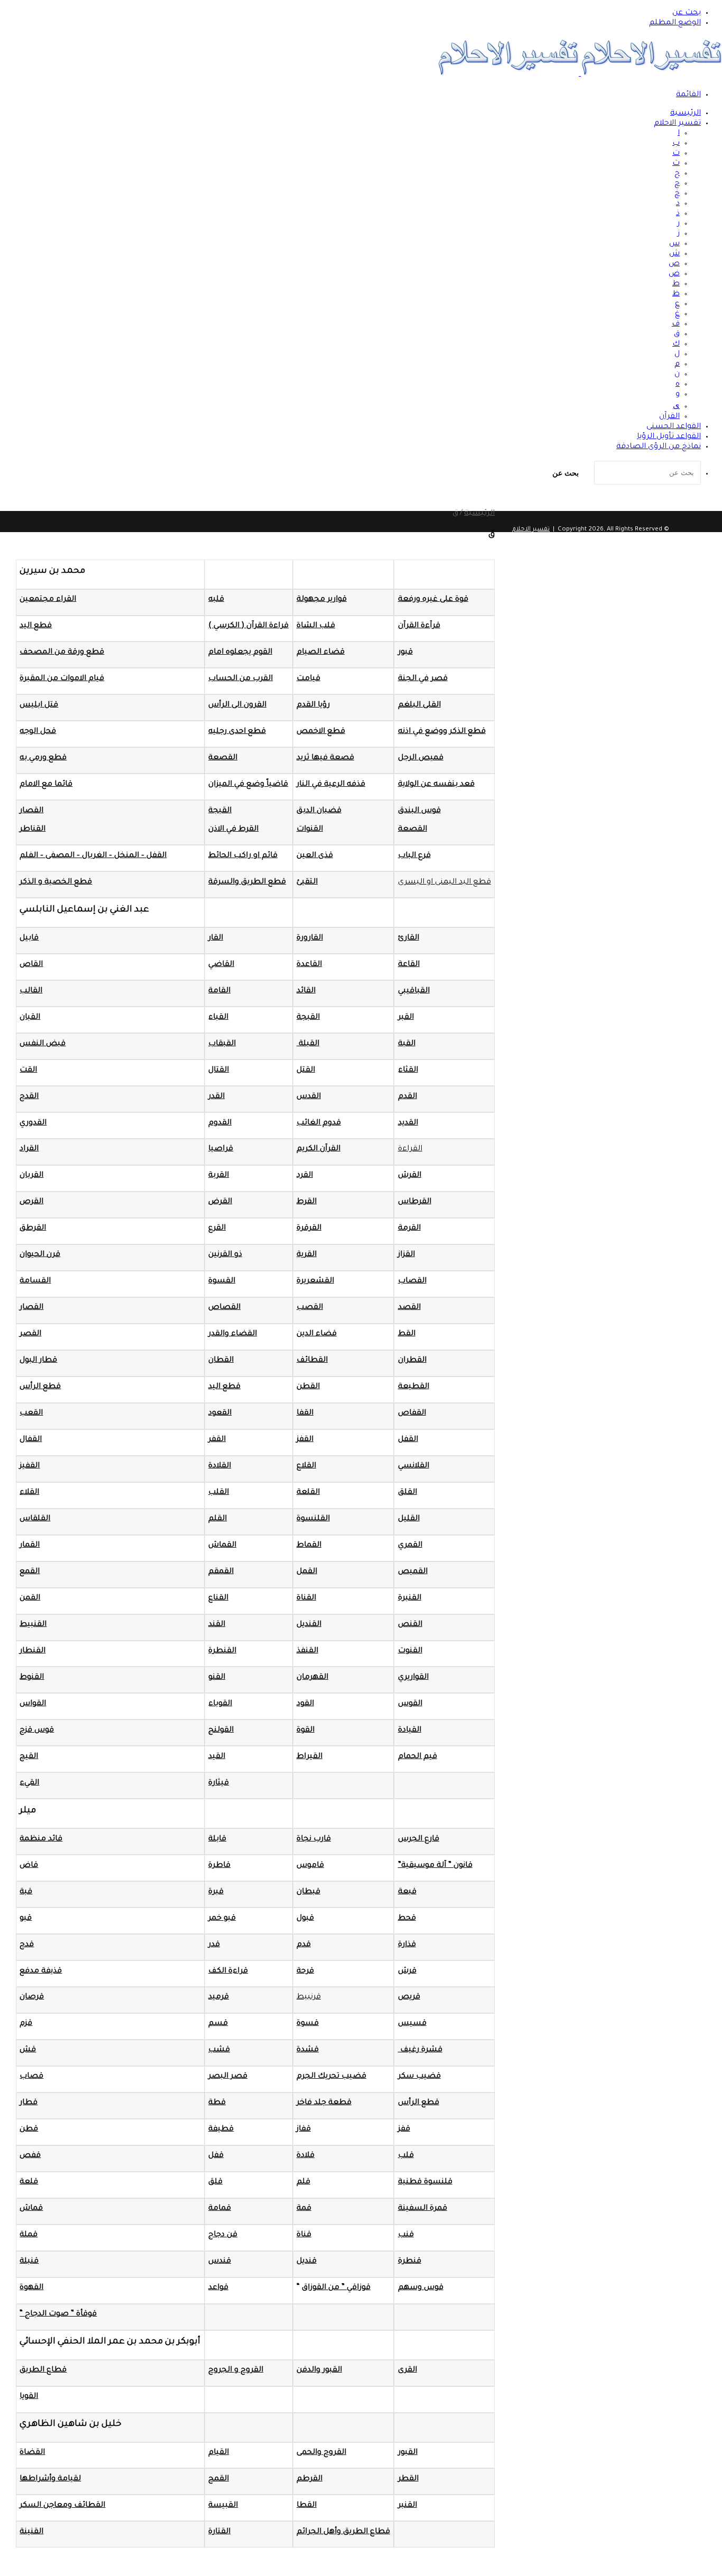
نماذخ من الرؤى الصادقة (659, 447)
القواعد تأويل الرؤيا (669, 437)
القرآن (669, 417)
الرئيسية (686, 114)
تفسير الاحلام (677, 124)
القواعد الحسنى (674, 427)
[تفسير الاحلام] (580, 75)
